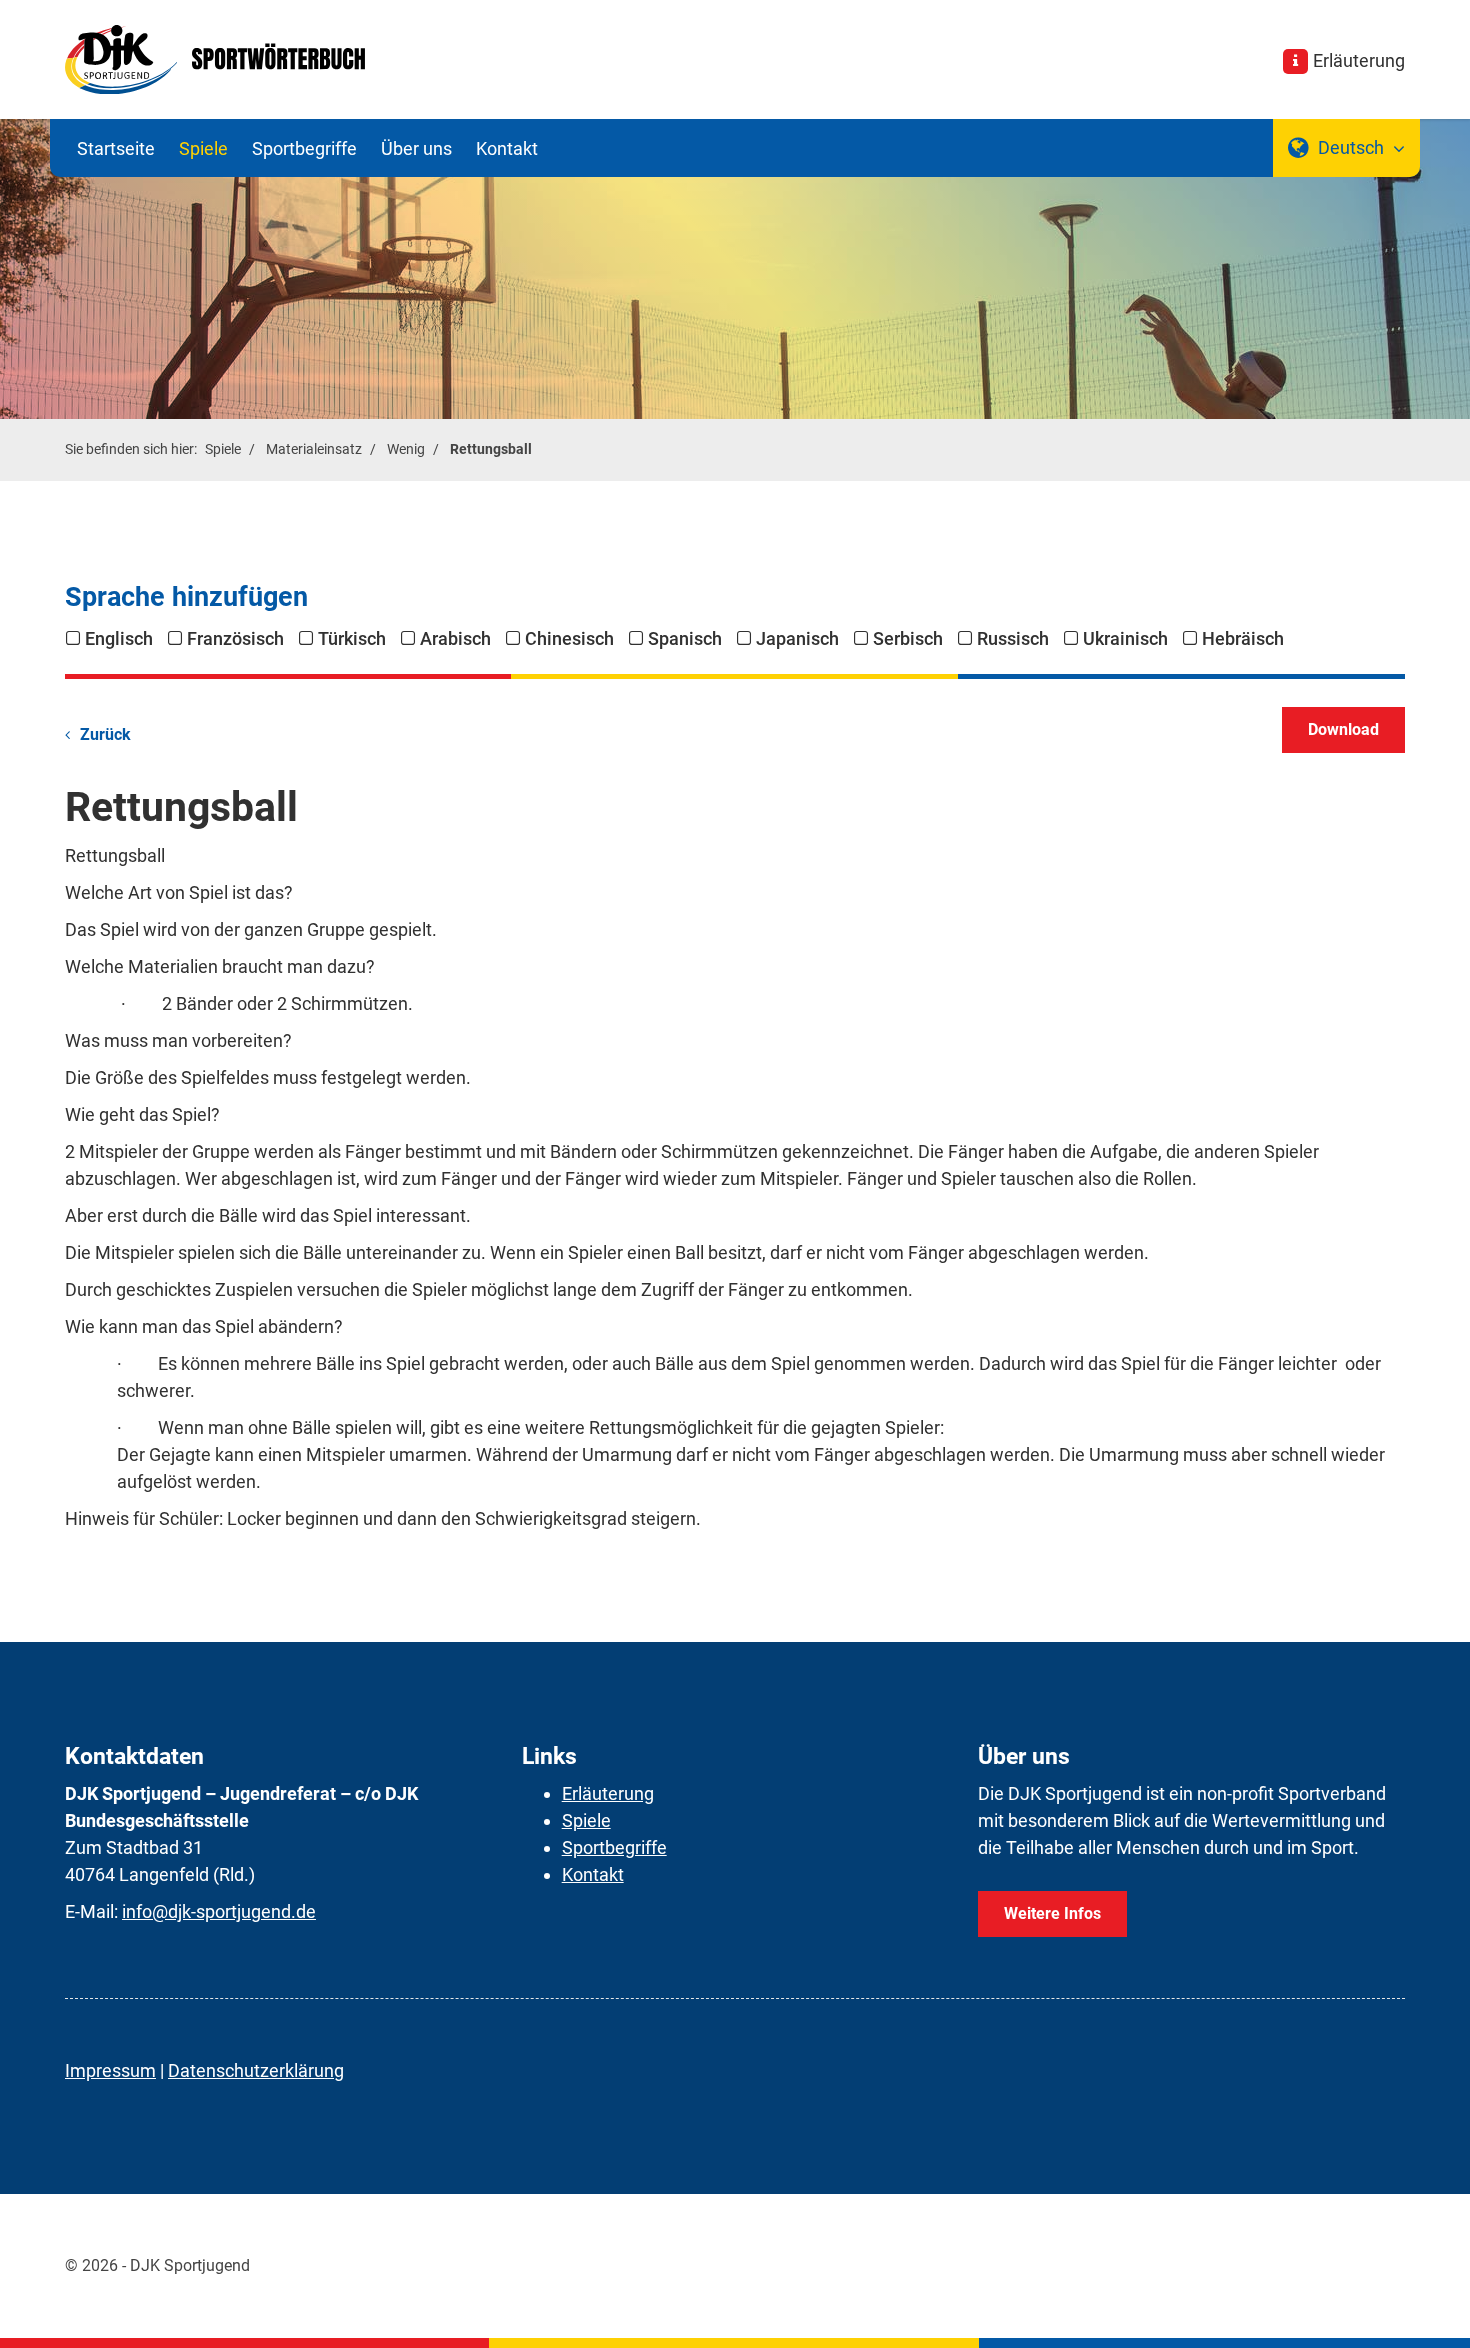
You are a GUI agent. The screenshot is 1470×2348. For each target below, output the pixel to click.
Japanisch (797, 638)
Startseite (116, 148)
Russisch (1013, 638)
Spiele (203, 148)
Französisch (235, 638)
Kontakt (507, 148)
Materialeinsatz (314, 449)
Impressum (110, 2070)
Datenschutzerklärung (256, 2070)
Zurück (105, 734)
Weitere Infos (1052, 1913)
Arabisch (455, 638)
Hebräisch (1243, 638)
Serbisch (908, 638)
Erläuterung (1359, 60)
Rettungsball (491, 449)
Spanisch (685, 638)
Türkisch (352, 638)
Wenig (406, 449)
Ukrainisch (1125, 638)
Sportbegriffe (304, 148)
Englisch (119, 638)
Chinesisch (569, 638)
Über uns (416, 148)
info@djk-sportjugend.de (219, 1911)
